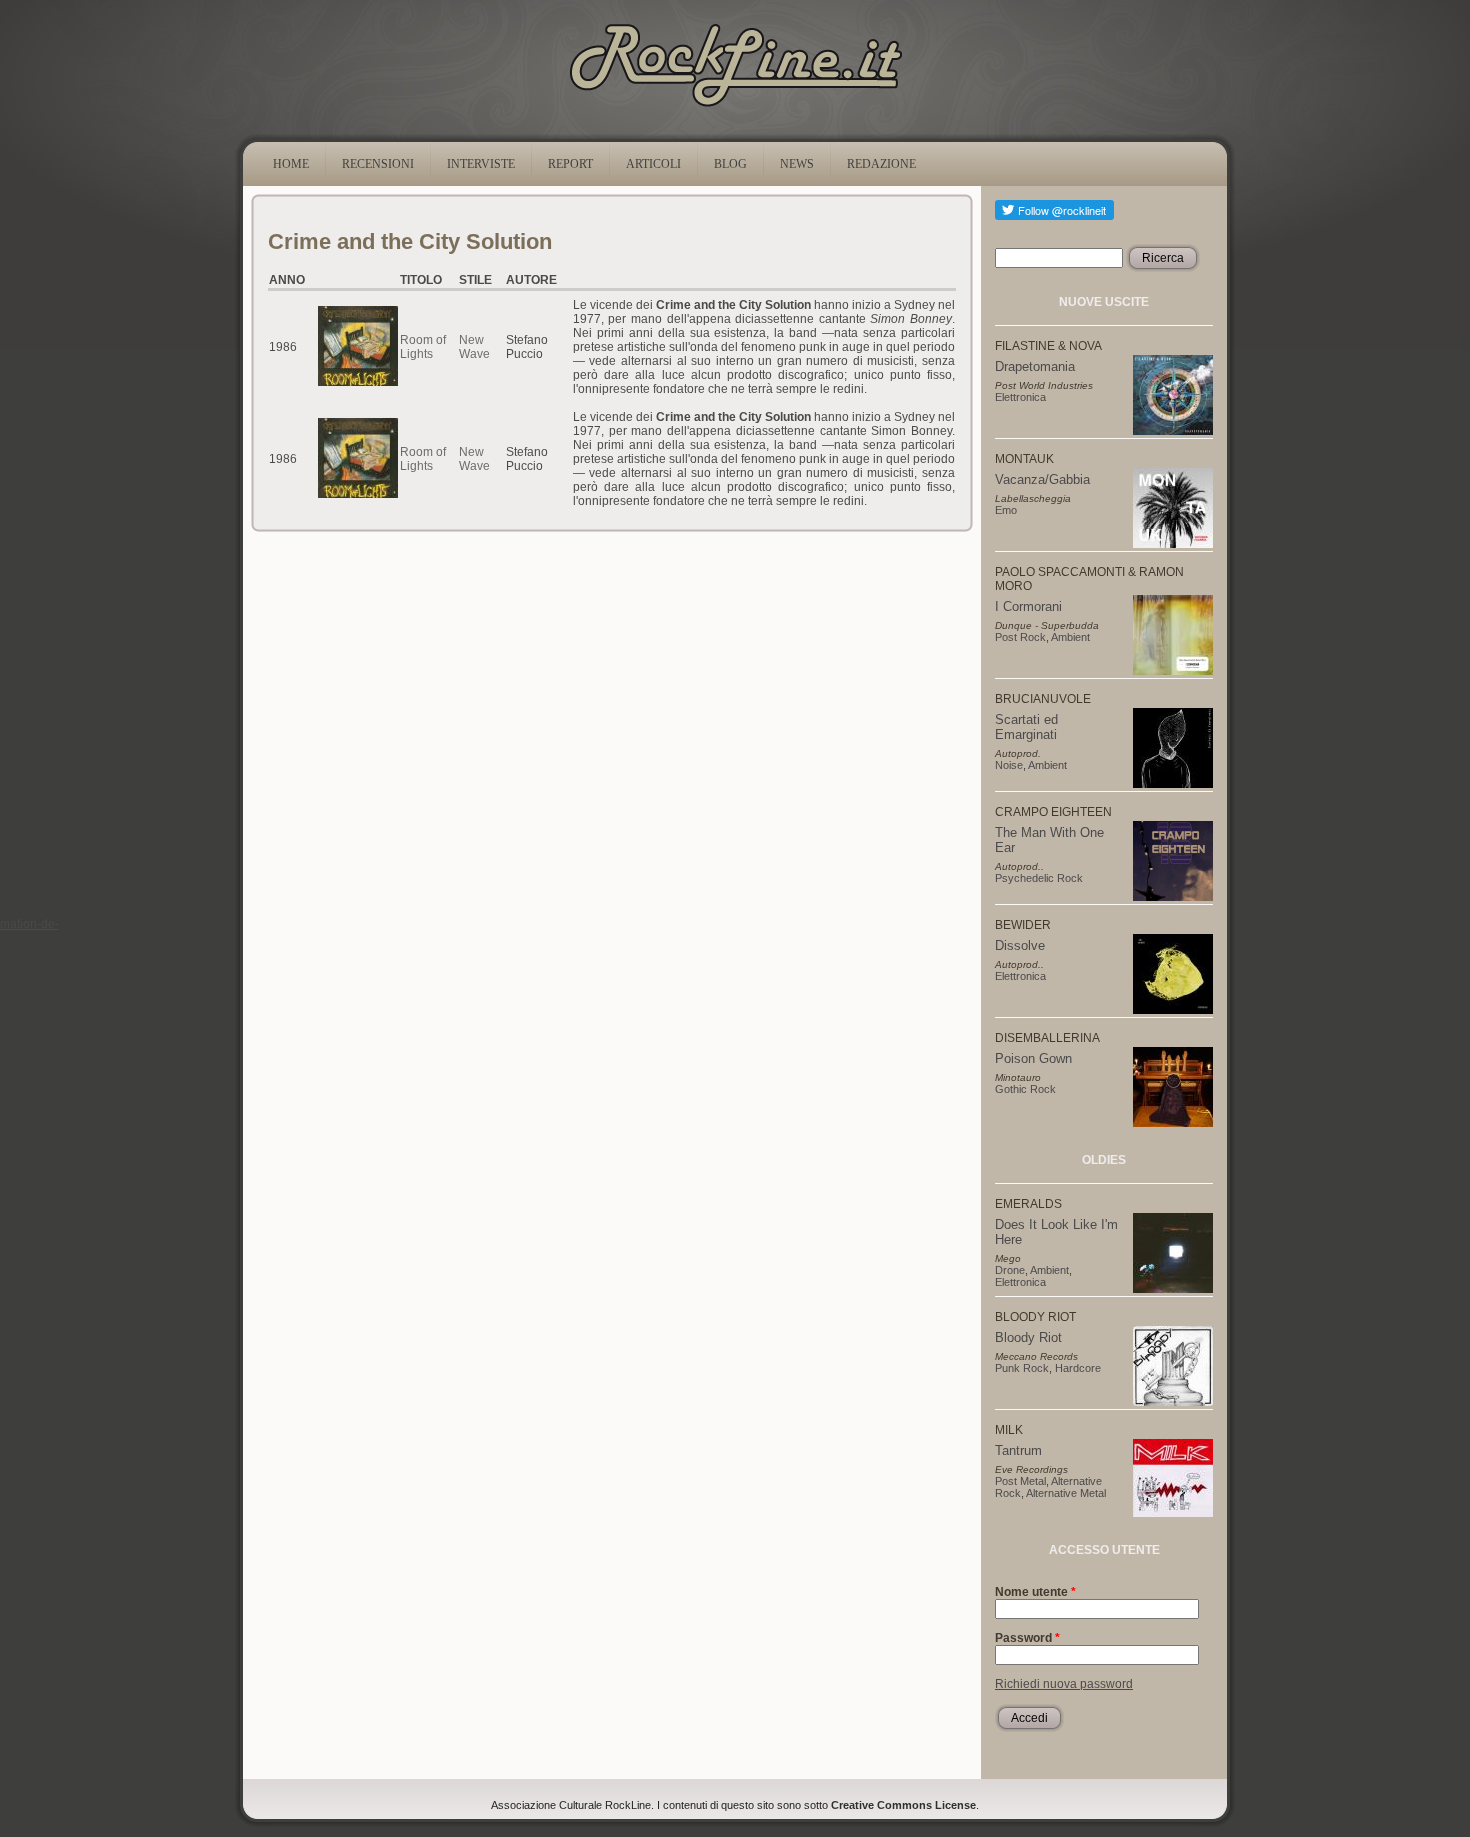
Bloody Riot (1028, 1337)
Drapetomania (1035, 366)
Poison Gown (1033, 1058)
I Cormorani (1028, 606)
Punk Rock (1022, 1368)
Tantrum (1018, 1450)
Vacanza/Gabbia (1042, 479)
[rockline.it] (735, 107)
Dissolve (1020, 945)
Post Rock (1020, 637)
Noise (1009, 765)
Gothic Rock (1025, 1089)
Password (1027, 1638)
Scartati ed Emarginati (1026, 727)
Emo (1006, 510)
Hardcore (1078, 1368)
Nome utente (1035, 1592)
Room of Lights (423, 347)
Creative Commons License (903, 1805)
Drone (1010, 1270)
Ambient (1070, 637)
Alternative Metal (1066, 1493)
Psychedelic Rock (1039, 878)
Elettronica (1020, 397)
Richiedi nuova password (1064, 1684)
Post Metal (1020, 1481)
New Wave (474, 347)
